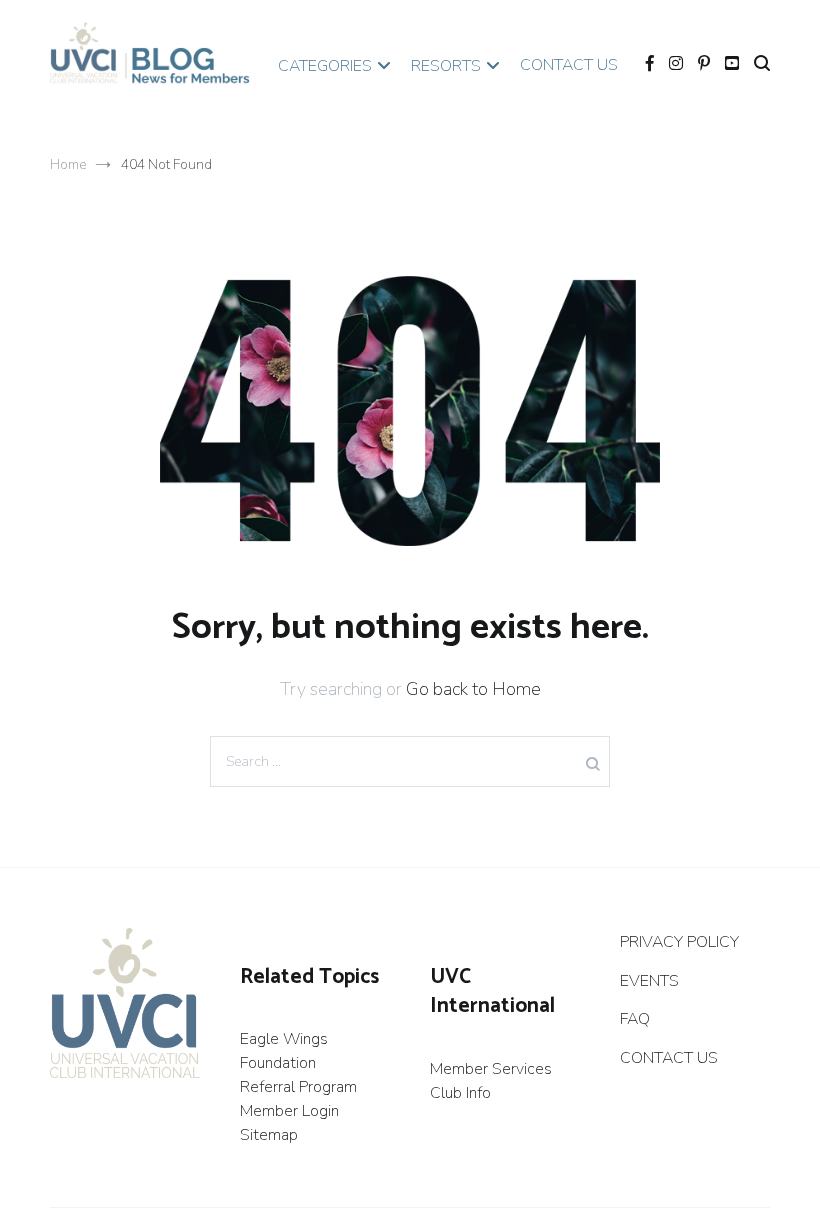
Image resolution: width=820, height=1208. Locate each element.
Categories (325, 66)
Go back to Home (473, 689)
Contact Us (569, 65)
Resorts (446, 66)
